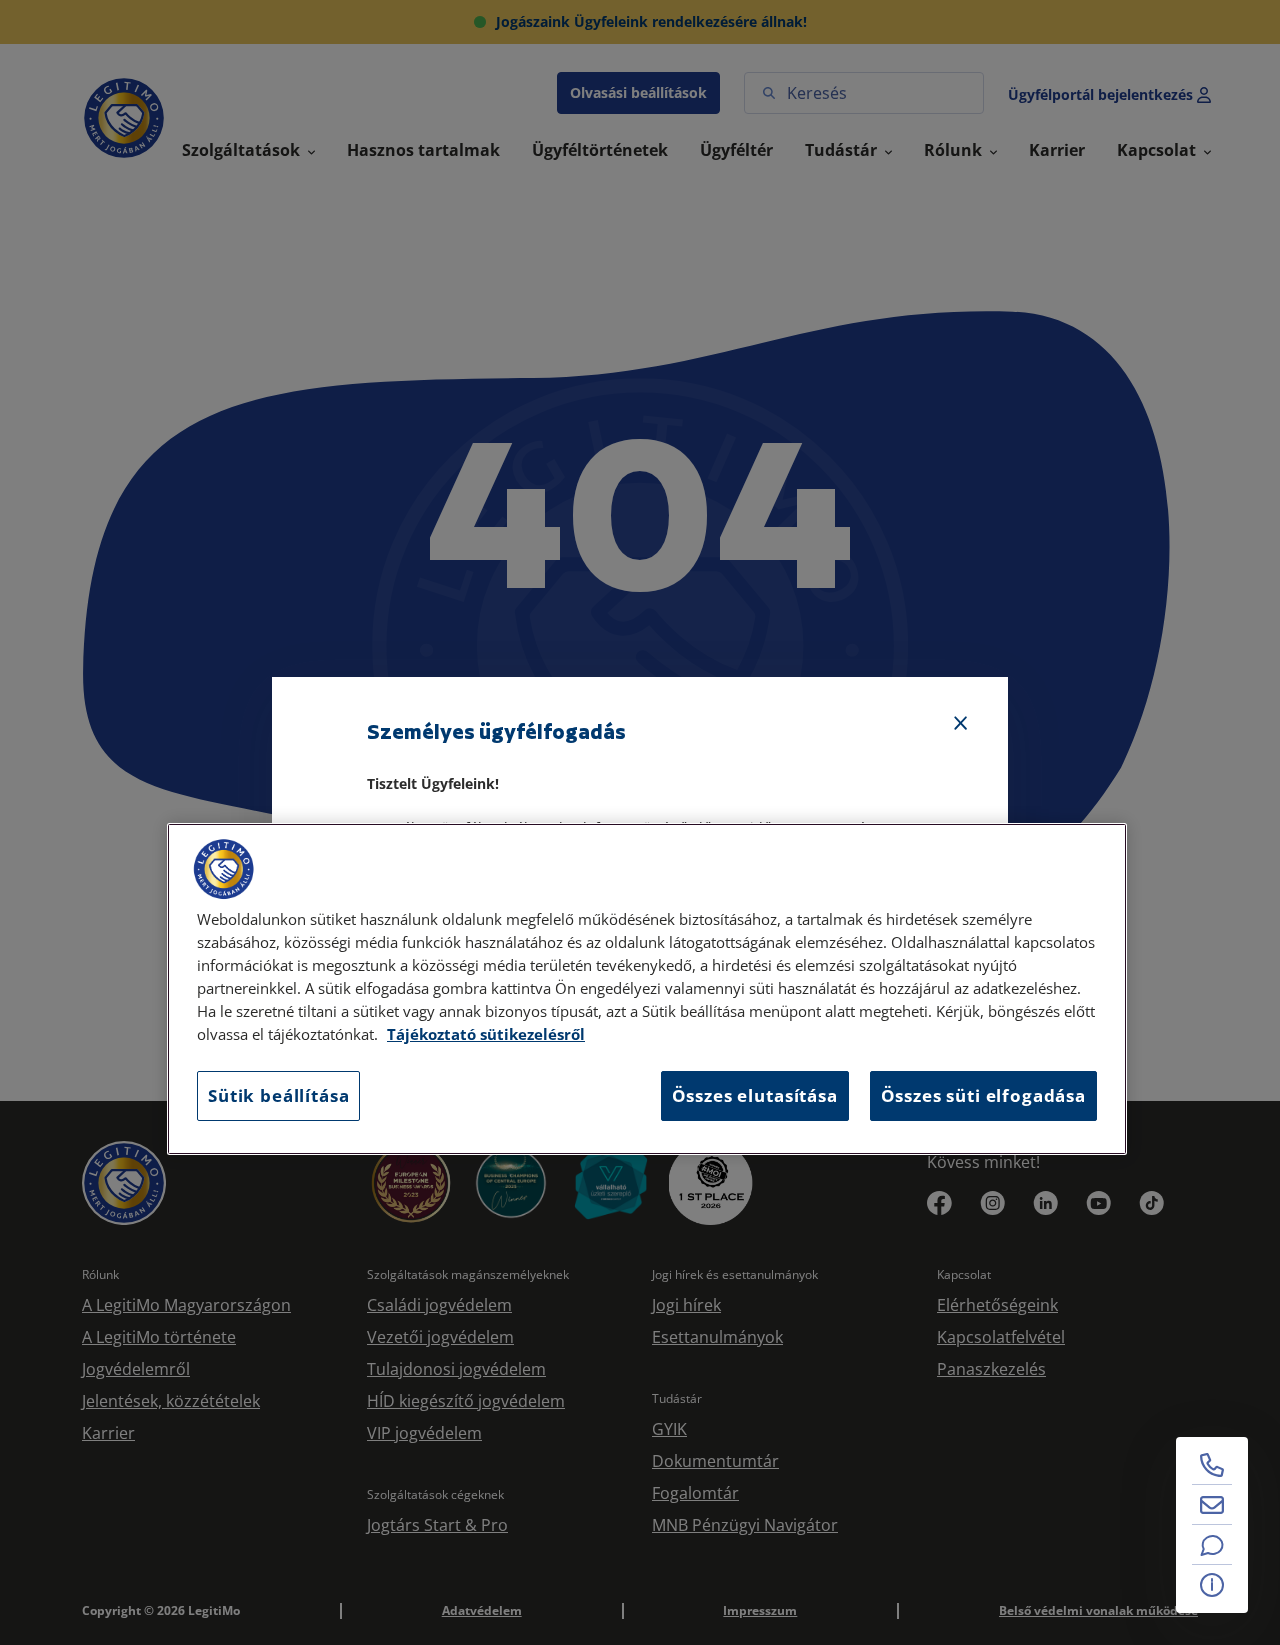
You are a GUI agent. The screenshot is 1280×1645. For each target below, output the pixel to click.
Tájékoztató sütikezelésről (486, 1034)
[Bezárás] (961, 724)
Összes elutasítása (755, 1095)
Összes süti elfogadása (983, 1095)
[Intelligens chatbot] (1212, 1545)
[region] (647, 989)
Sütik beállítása (278, 1095)
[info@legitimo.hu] (1212, 1505)
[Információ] (1212, 1585)
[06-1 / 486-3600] (1212, 1465)
